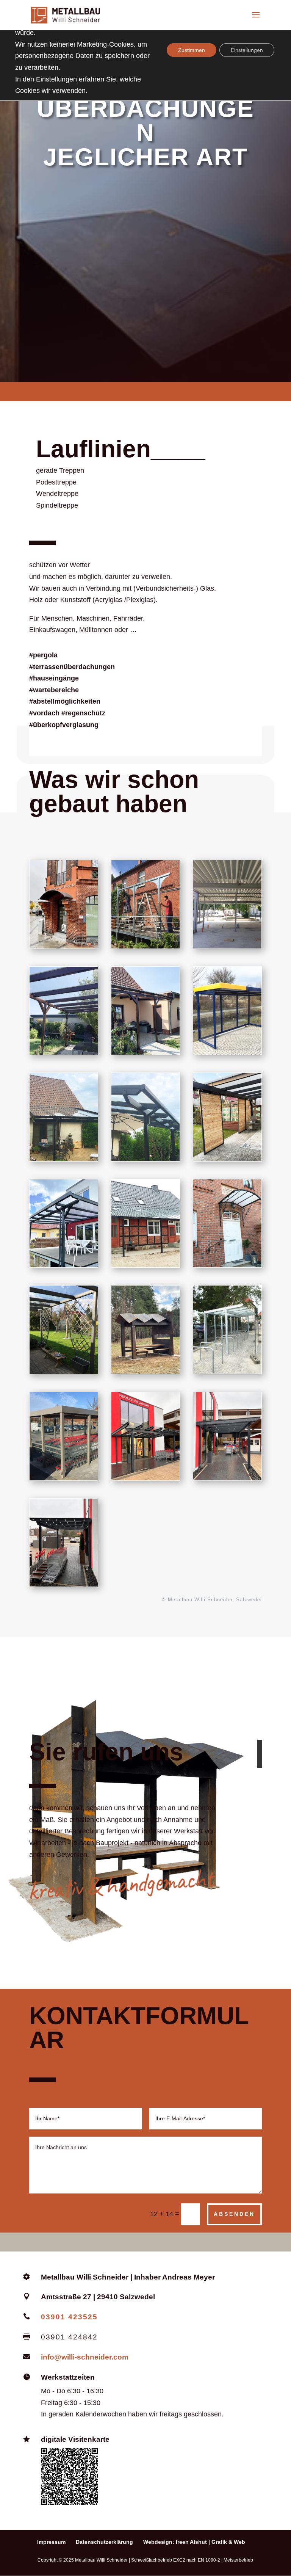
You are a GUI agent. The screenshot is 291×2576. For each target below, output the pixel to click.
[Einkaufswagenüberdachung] (64, 1478)
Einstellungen (56, 79)
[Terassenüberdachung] (64, 1052)
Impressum (51, 2542)
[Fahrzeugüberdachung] (227, 946)
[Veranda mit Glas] (145, 1265)
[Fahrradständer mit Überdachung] (227, 1371)
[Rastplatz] (145, 1371)
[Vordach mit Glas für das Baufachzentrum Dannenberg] (145, 1478)
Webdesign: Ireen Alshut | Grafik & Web (194, 2542)
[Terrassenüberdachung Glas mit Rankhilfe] (64, 1371)
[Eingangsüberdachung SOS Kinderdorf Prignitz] (64, 946)
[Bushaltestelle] (227, 1052)
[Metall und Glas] (145, 1159)
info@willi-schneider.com (85, 2357)
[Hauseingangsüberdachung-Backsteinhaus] (227, 1265)
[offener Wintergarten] (227, 1159)
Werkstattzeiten (68, 2377)
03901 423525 (69, 2317)
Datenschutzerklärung (104, 2542)
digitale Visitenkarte (75, 2439)
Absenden (234, 2214)
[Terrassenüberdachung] (145, 946)
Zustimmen (192, 50)
